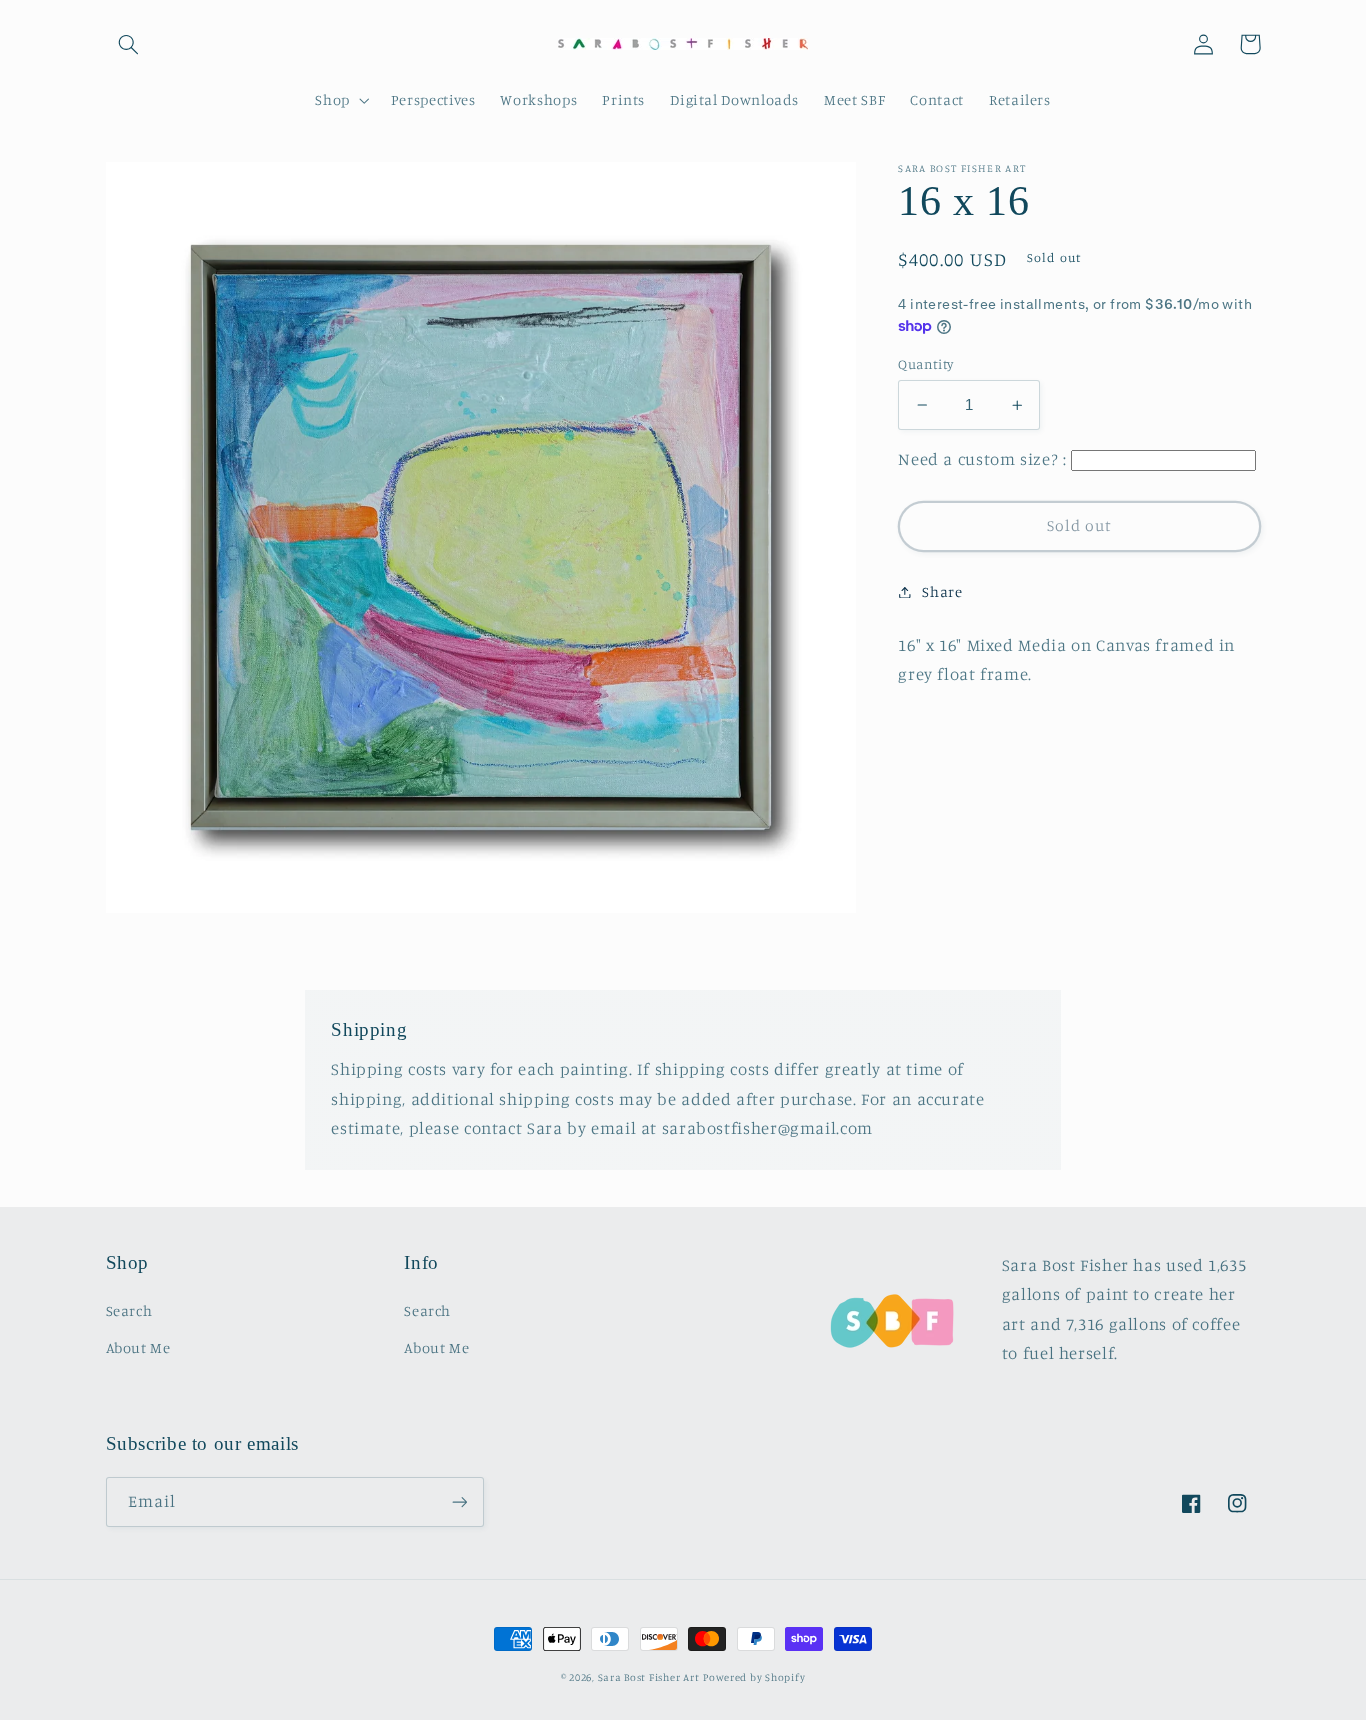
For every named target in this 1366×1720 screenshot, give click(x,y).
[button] (129, 44)
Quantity (925, 364)
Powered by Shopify (754, 1677)
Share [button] (942, 591)
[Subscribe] (459, 1501)
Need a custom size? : (982, 460)
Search (129, 1310)
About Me (138, 1347)
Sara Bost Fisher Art (649, 1677)
